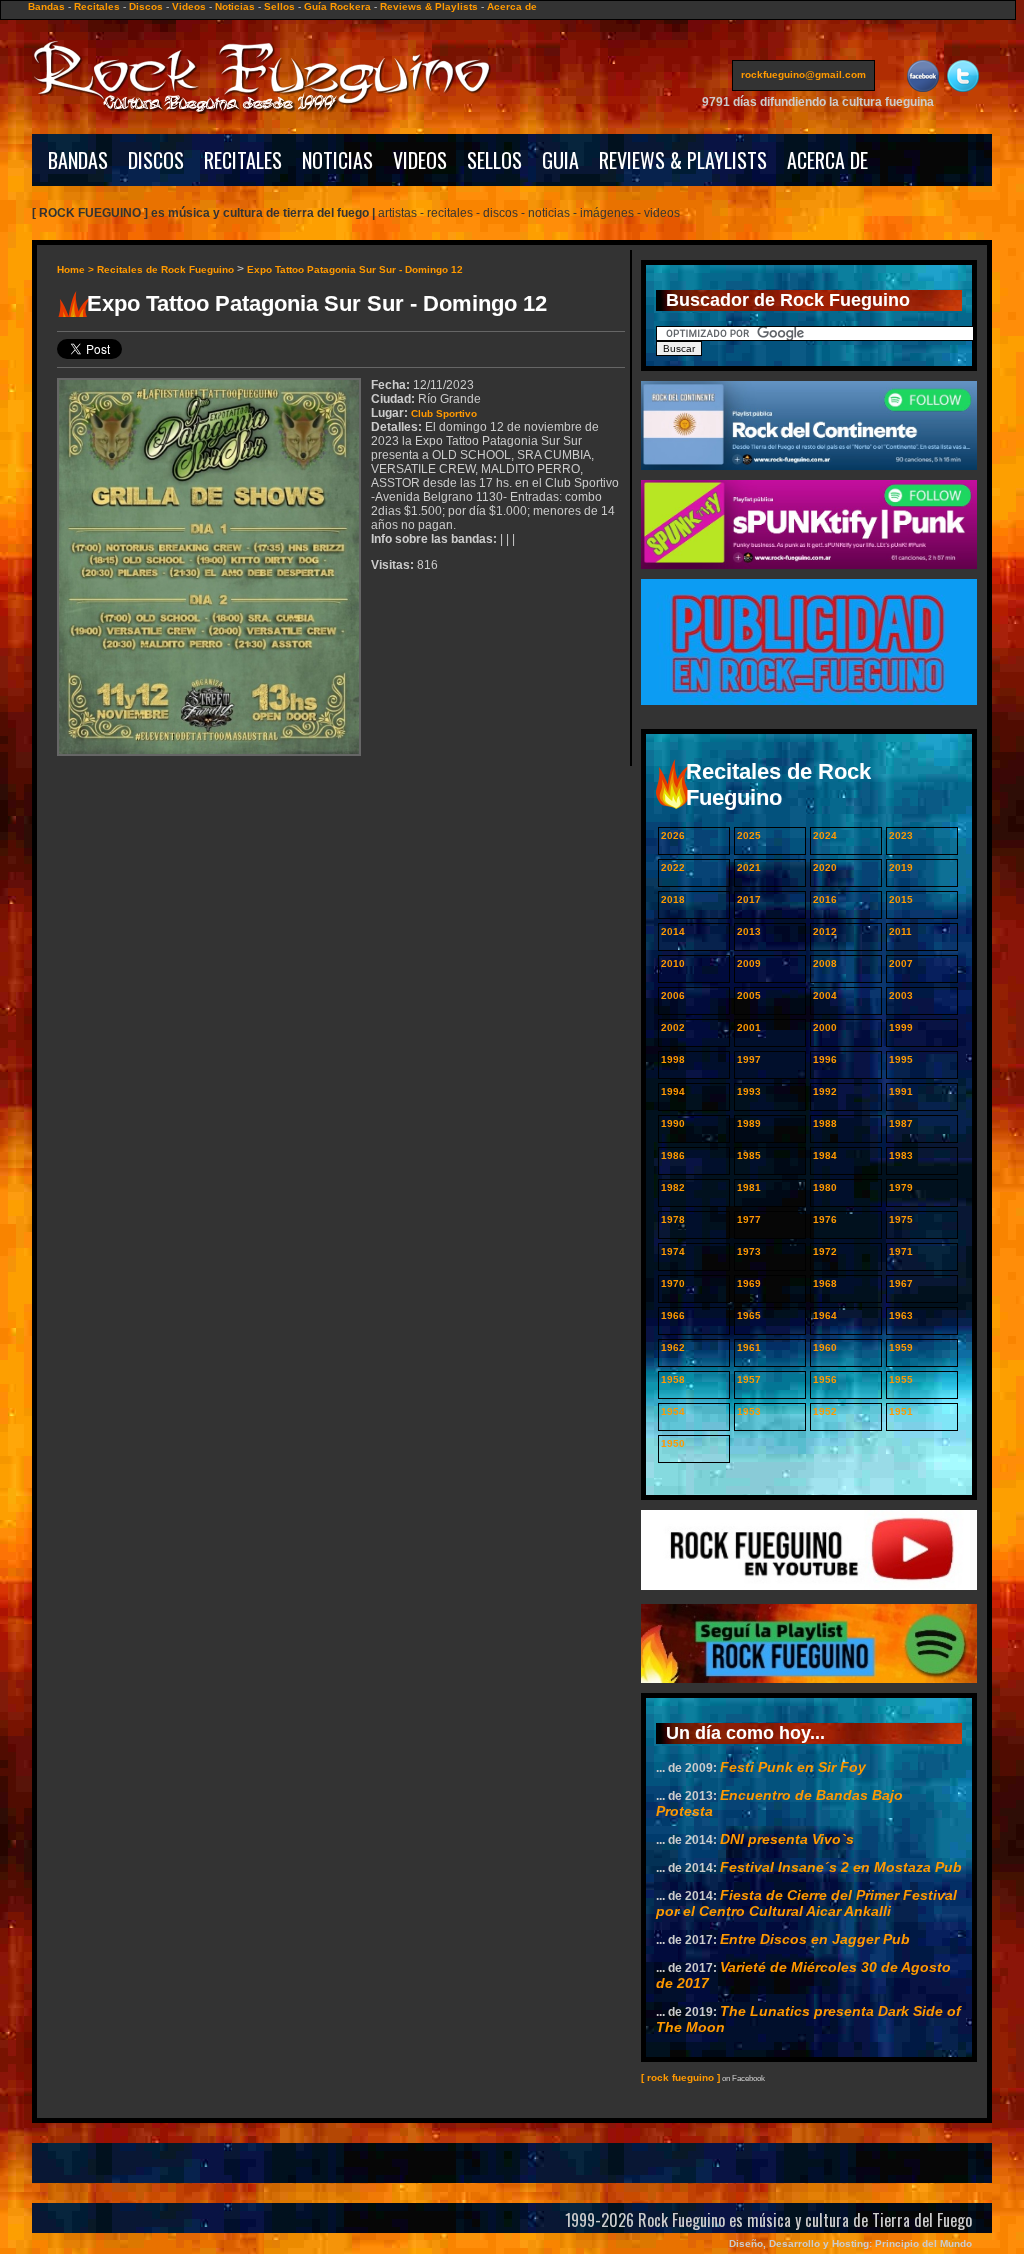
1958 (673, 1379)
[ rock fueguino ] (680, 2077)
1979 (901, 1187)
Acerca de (512, 6)
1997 (749, 1059)
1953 (749, 1411)
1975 (901, 1219)
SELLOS (494, 160)
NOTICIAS (337, 160)
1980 (825, 1187)
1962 (673, 1347)
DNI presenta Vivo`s (787, 1839)
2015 (901, 899)
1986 (673, 1155)
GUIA (560, 160)
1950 (673, 1443)
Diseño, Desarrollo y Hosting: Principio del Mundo (850, 2243)
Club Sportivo (444, 413)
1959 (901, 1347)
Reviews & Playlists (429, 6)
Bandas (46, 6)
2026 (673, 835)
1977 (749, 1219)
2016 (825, 899)
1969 (749, 1283)
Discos (146, 6)
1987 (901, 1123)
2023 (901, 835)
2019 (901, 867)
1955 (901, 1379)
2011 (900, 931)
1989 (749, 1123)
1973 (749, 1251)
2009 (749, 963)
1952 (825, 1411)
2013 (749, 931)
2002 (673, 1027)
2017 (749, 899)
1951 (901, 1411)
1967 (901, 1283)
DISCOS (156, 160)
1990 (673, 1123)
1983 (901, 1155)
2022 (673, 867)
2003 (901, 995)
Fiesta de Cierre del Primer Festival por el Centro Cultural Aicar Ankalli (806, 1903)
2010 (673, 963)
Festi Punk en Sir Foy (793, 1767)
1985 (749, 1155)
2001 (749, 1027)
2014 (673, 931)
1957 (749, 1379)
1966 (673, 1315)
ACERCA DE (827, 160)
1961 (749, 1347)
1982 (673, 1187)
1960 (825, 1347)
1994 (673, 1091)
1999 (901, 1027)
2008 (825, 963)
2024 (825, 835)
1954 (673, 1411)
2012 (825, 931)
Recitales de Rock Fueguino (165, 269)
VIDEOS (420, 160)
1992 (825, 1091)
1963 (901, 1315)
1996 (825, 1059)
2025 (749, 835)
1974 (673, 1251)
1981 (749, 1187)
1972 (825, 1251)
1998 (673, 1059)
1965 (749, 1315)
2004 (825, 995)
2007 (901, 963)
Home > (77, 269)
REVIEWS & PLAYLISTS (683, 160)
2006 (673, 995)
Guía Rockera (337, 6)
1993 (749, 1091)
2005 (749, 995)
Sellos (279, 6)
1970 (673, 1283)
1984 (825, 1155)
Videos (189, 6)
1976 (825, 1219)
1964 (825, 1315)
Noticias (235, 6)
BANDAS (78, 160)
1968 (825, 1283)
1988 (825, 1123)
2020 (825, 867)
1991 (901, 1091)
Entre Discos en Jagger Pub (815, 1939)
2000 (825, 1027)
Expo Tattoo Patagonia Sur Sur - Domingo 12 (355, 269)
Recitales (97, 6)
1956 (825, 1379)
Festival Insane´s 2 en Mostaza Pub (841, 1867)
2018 (673, 899)
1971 (901, 1251)
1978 (673, 1219)
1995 (901, 1059)
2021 (749, 867)
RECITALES (243, 160)
